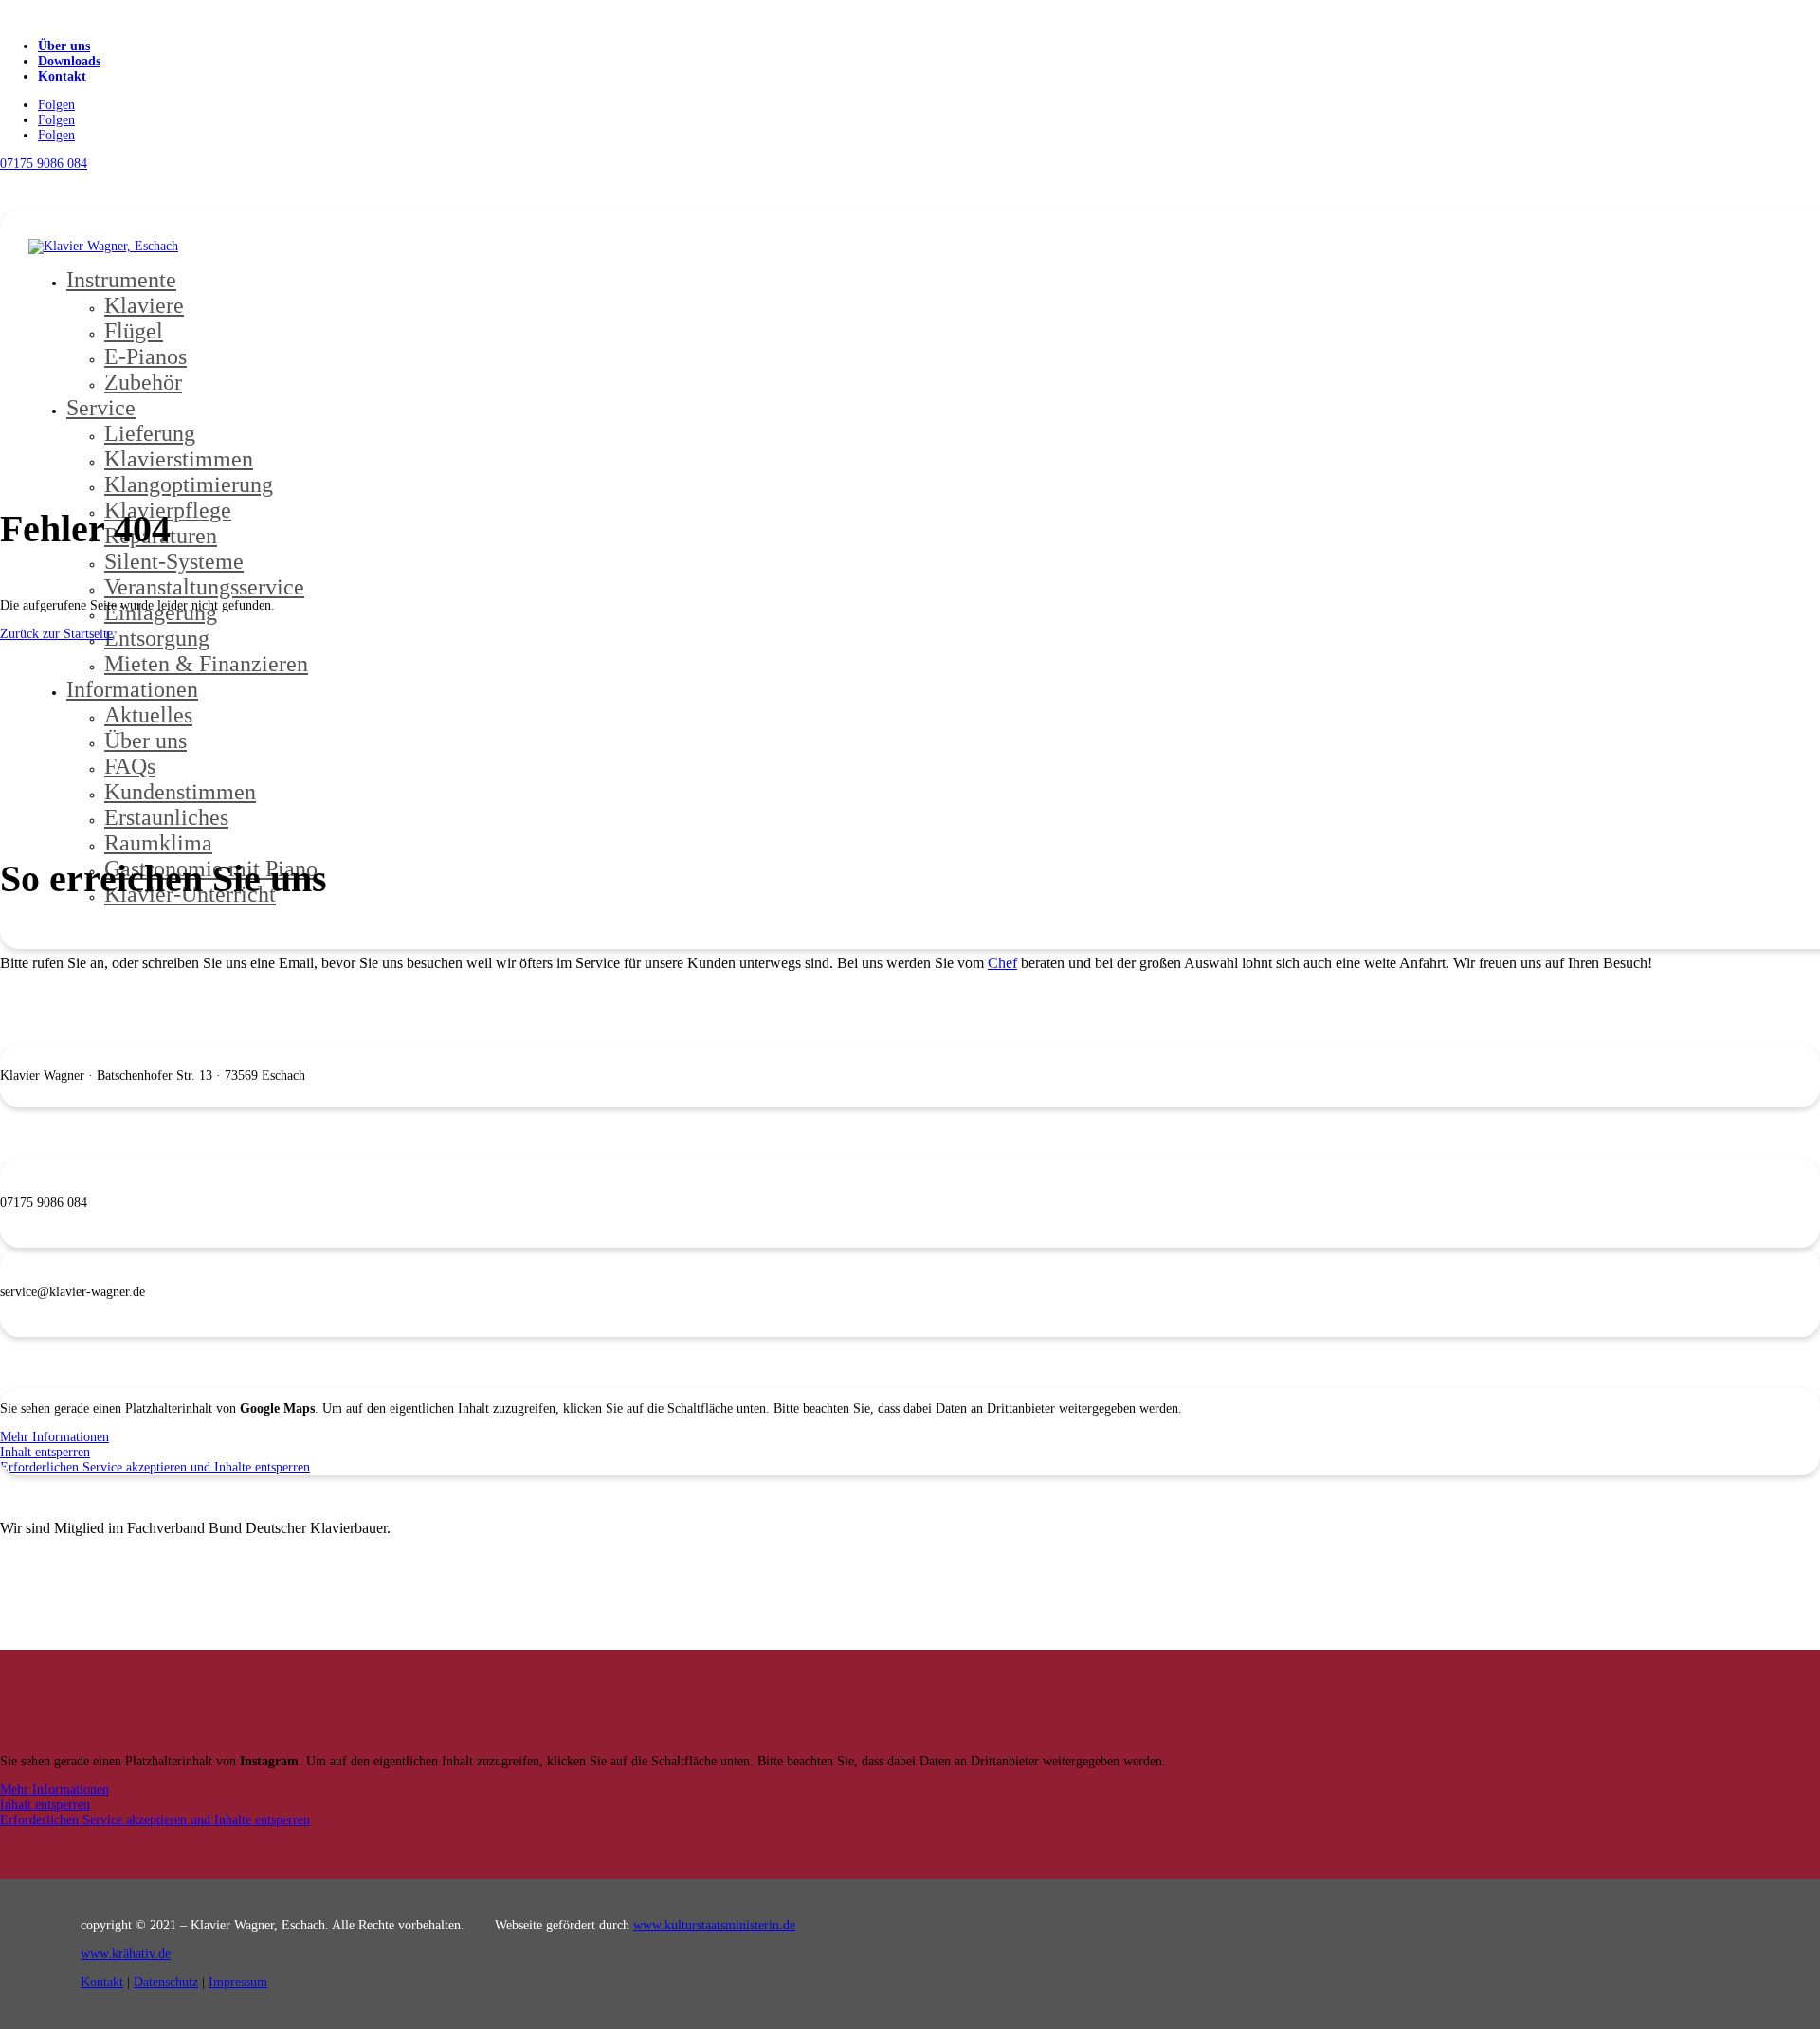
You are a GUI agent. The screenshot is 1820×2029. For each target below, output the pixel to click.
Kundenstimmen (180, 792)
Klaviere (144, 305)
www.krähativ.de (126, 1954)
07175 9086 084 (44, 164)
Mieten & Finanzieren (206, 664)
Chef (1002, 963)
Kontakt (62, 76)
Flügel (134, 331)
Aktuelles (148, 715)
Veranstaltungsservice (204, 587)
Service (101, 408)
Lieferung (150, 433)
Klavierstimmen (179, 459)
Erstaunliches (166, 817)
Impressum (238, 1982)
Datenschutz (166, 1982)
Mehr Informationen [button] (55, 1437)
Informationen (132, 689)
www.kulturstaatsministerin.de (714, 1925)
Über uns (64, 46)
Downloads (69, 61)
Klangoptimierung (189, 484)
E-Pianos (146, 356)
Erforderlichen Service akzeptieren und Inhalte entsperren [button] (155, 1467)
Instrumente (121, 280)
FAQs (130, 766)
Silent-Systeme (174, 561)
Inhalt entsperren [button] (45, 1452)
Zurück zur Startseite (56, 634)
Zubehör (143, 382)
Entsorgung (157, 638)
